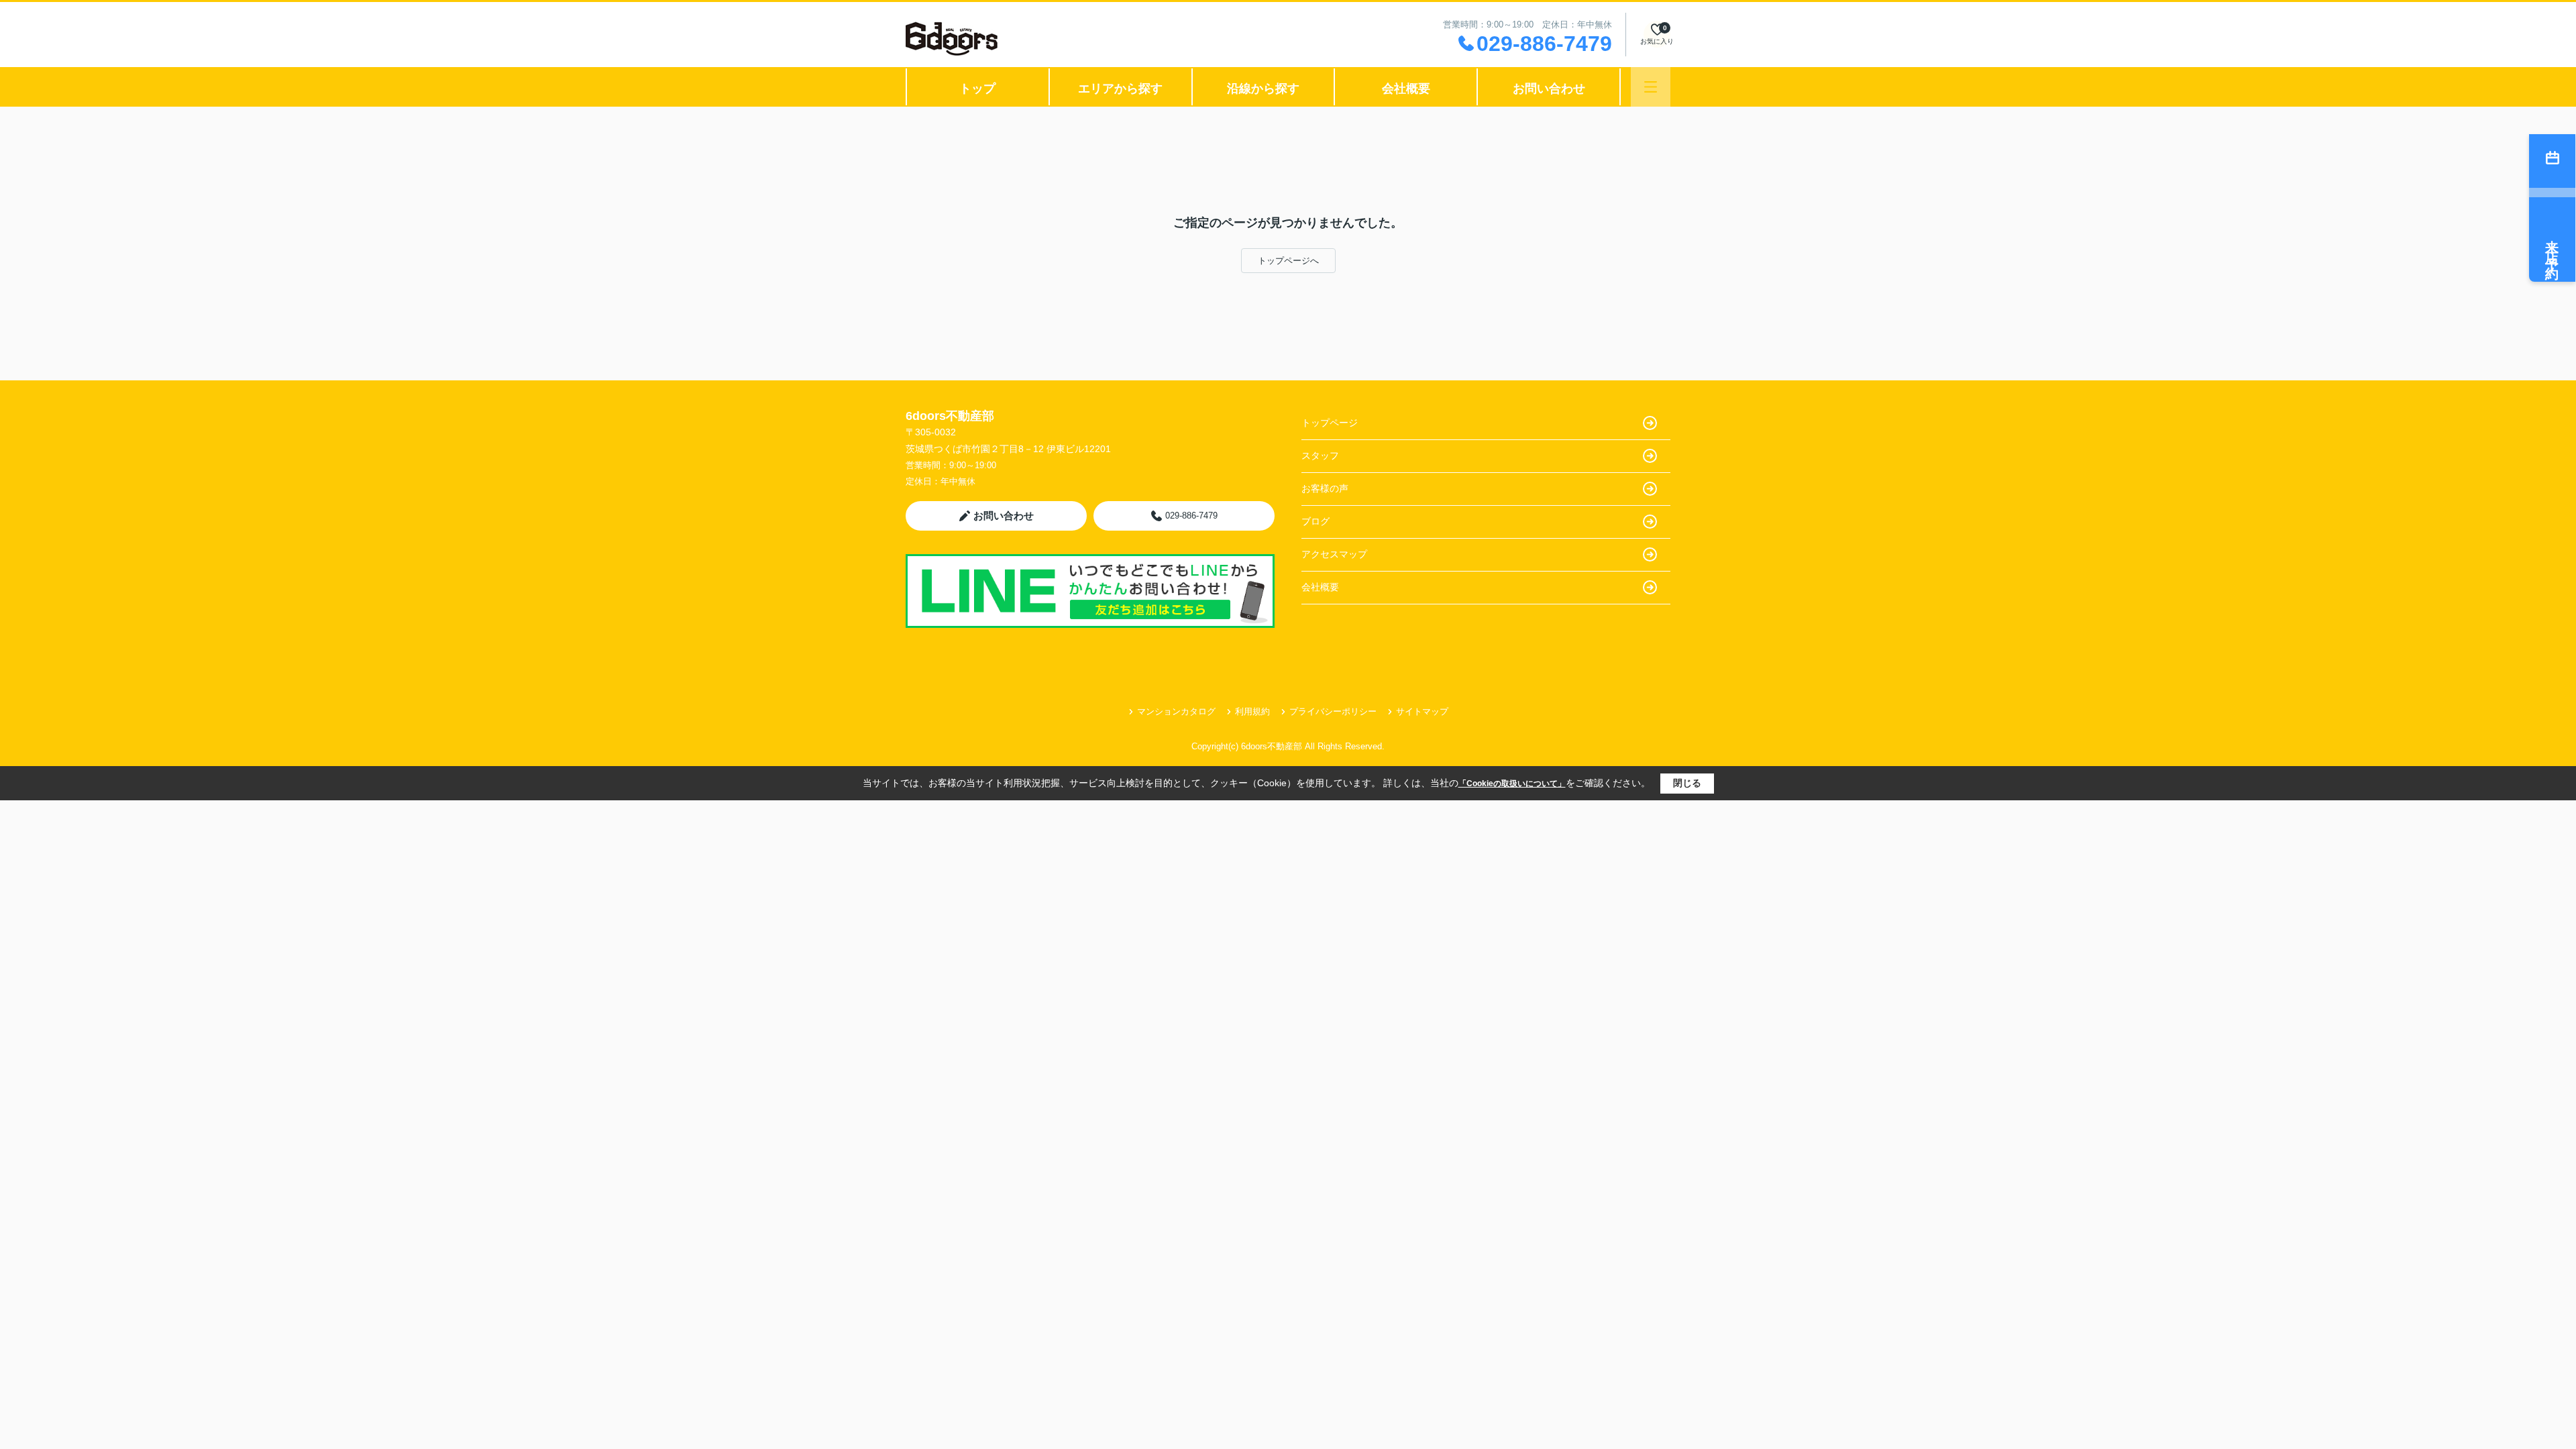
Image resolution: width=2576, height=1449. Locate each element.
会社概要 (1406, 89)
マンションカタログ (1176, 711)
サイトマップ (1422, 711)
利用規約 (1252, 711)
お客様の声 (1325, 488)
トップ (977, 89)
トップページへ (1288, 261)
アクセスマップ (1334, 554)
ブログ (1316, 521)
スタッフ (1320, 455)
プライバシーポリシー (1333, 711)
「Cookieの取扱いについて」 (1512, 784)
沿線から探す (1263, 89)
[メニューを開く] (1651, 87)
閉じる (1687, 783)
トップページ (1330, 423)
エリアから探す (1120, 89)
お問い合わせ (1549, 89)
